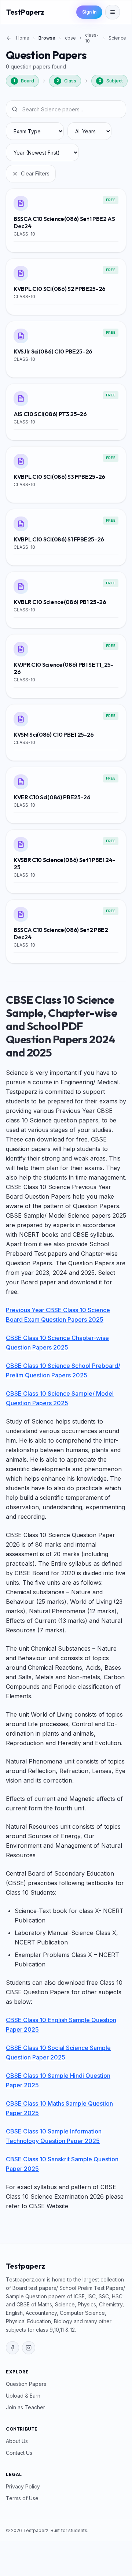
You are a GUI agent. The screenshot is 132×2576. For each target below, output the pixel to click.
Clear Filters (35, 173)
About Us (17, 2441)
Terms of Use (22, 2498)
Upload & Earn (23, 2396)
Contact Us (19, 2453)
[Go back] (9, 38)
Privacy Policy (23, 2486)
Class (67, 81)
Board (24, 81)
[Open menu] (113, 12)
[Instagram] (29, 2348)
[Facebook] (12, 2348)
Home (23, 38)
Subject (111, 81)
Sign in (89, 12)
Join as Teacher (25, 2407)
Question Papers (26, 2384)
